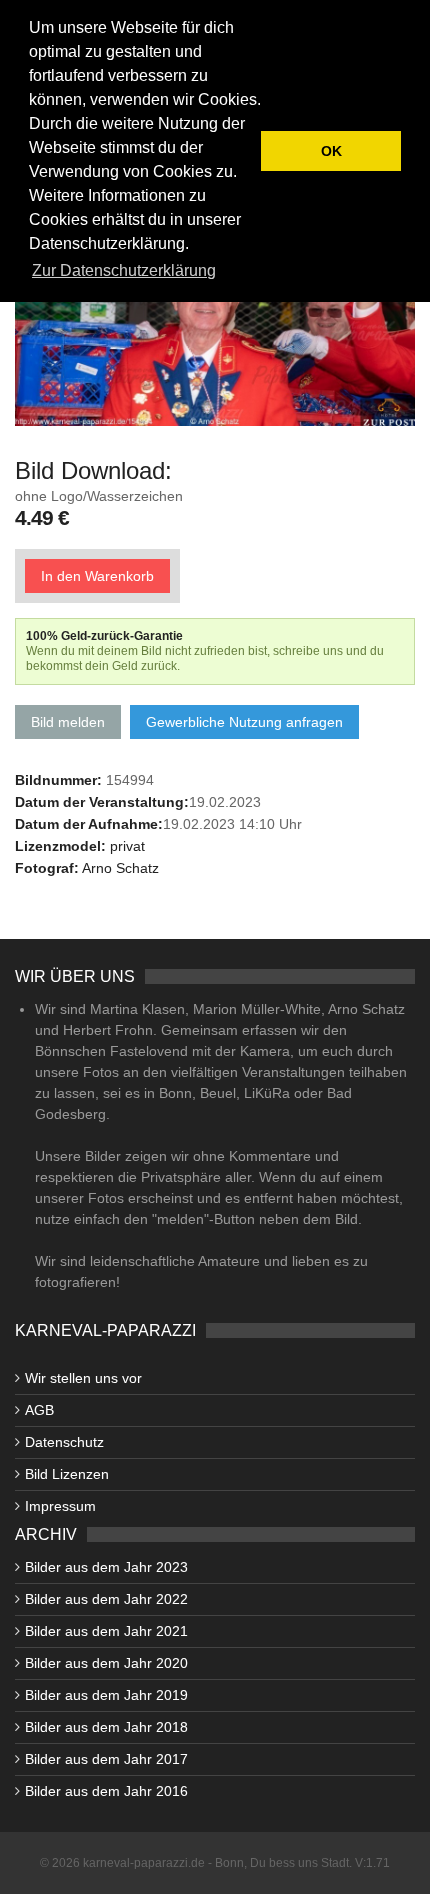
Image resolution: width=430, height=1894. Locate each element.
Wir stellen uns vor (83, 1378)
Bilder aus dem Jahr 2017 (106, 1759)
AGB (39, 1410)
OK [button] (331, 151)
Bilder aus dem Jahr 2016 (106, 1791)
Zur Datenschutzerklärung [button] (124, 270)
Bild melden (68, 722)
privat (127, 846)
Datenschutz (64, 1442)
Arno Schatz (120, 868)
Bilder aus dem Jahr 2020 (106, 1663)
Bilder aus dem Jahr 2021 (106, 1631)
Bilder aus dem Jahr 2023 (106, 1567)
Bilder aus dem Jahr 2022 (106, 1599)
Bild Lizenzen (67, 1474)
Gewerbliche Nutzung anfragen (244, 722)
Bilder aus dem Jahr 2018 (106, 1727)
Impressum (60, 1506)
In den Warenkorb (97, 576)
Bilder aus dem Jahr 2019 (106, 1695)
